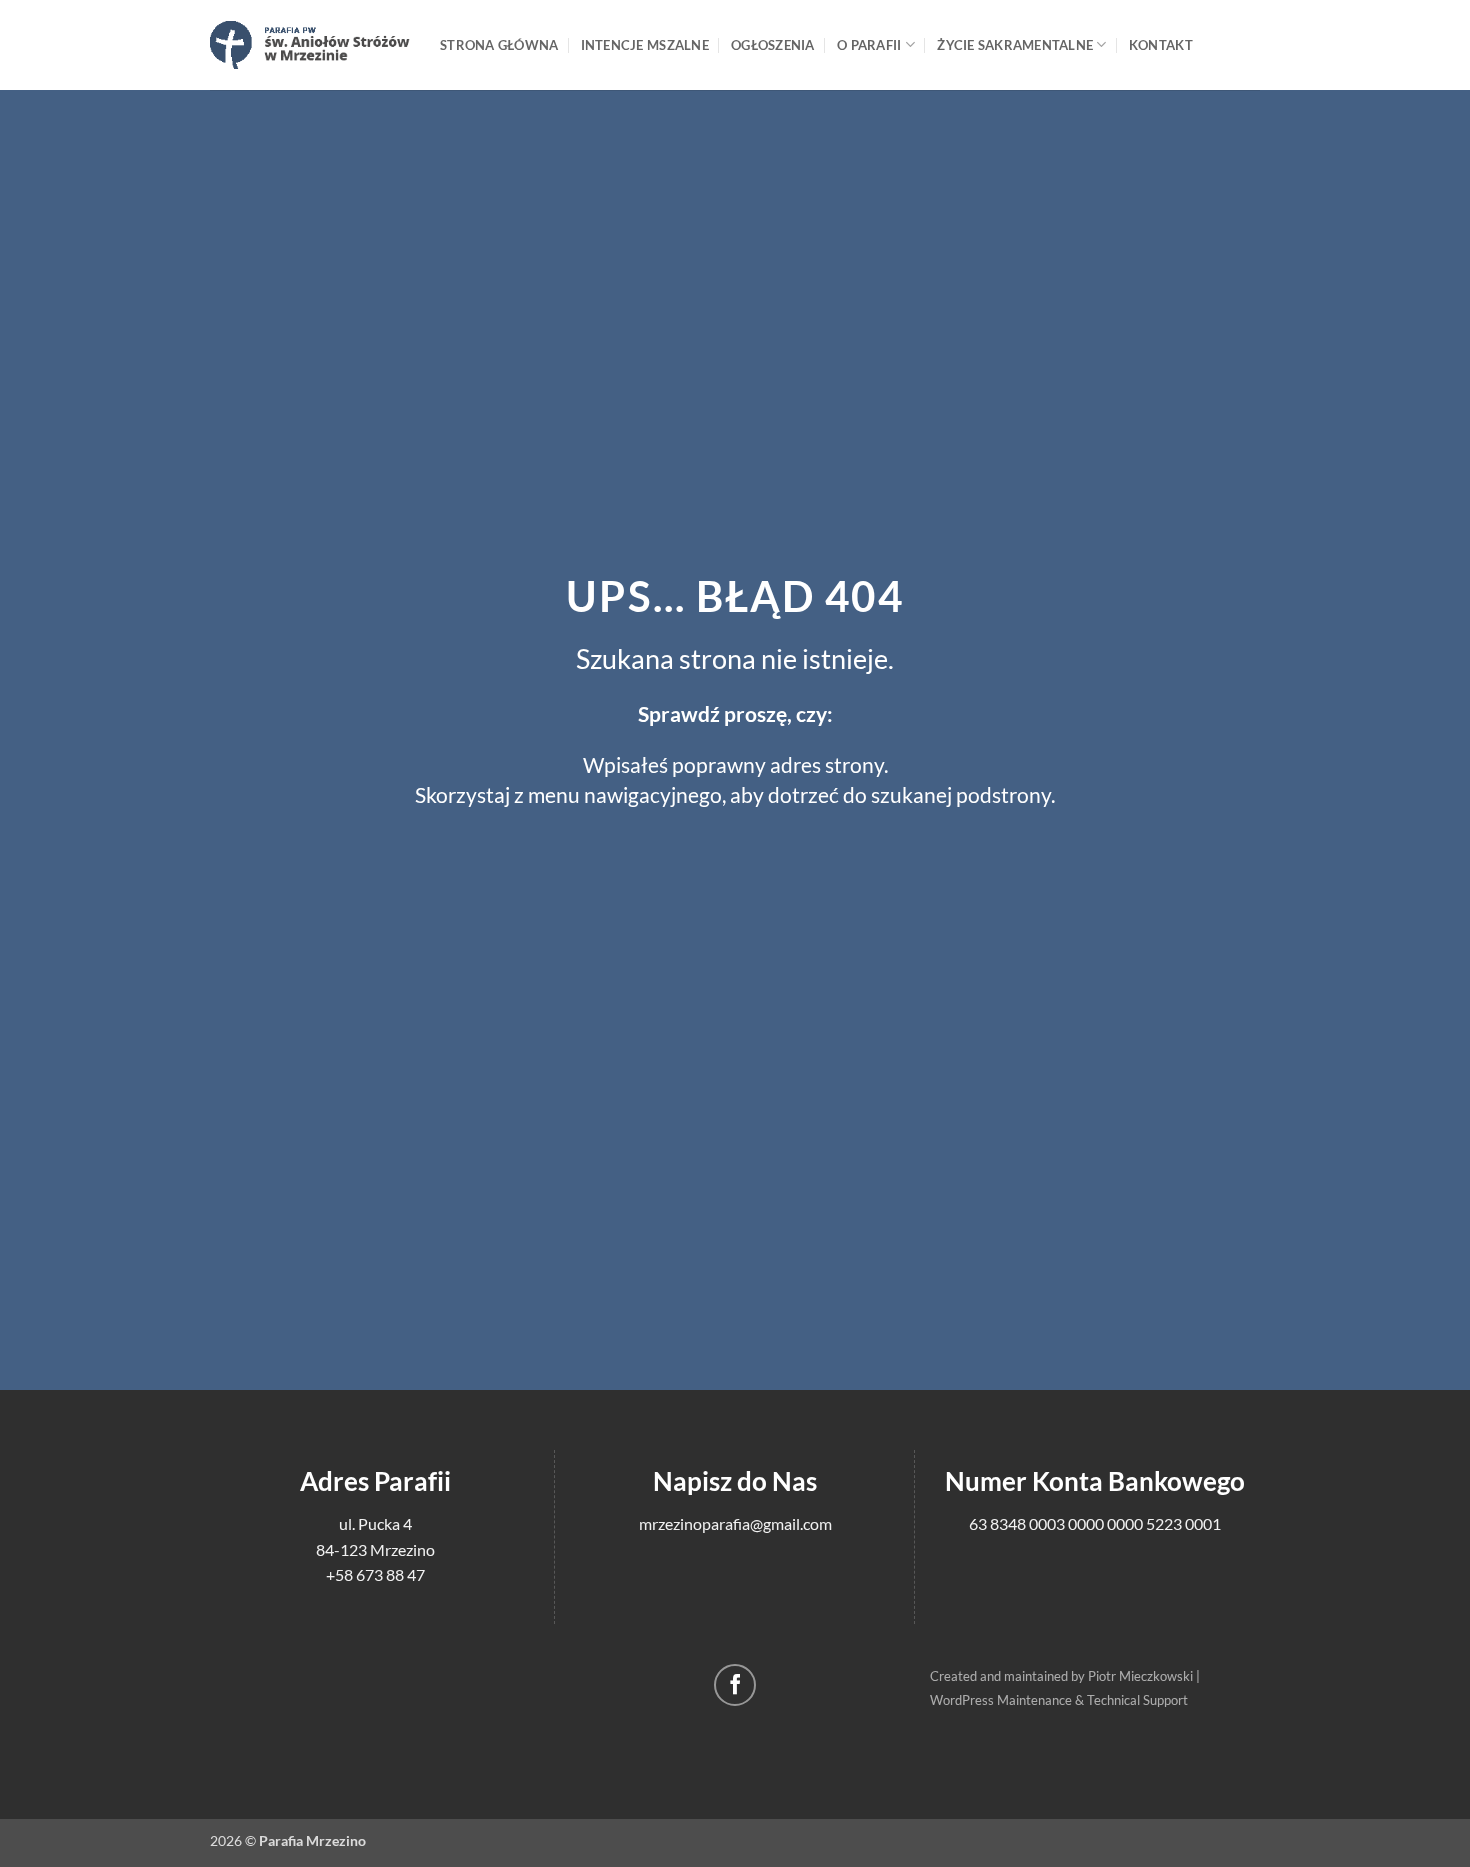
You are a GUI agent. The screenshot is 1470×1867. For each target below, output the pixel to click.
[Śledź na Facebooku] (735, 1685)
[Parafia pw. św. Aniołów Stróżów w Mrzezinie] (310, 44)
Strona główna (499, 45)
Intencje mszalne (645, 45)
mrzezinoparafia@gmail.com (735, 1523)
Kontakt (1161, 45)
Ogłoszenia (773, 45)
